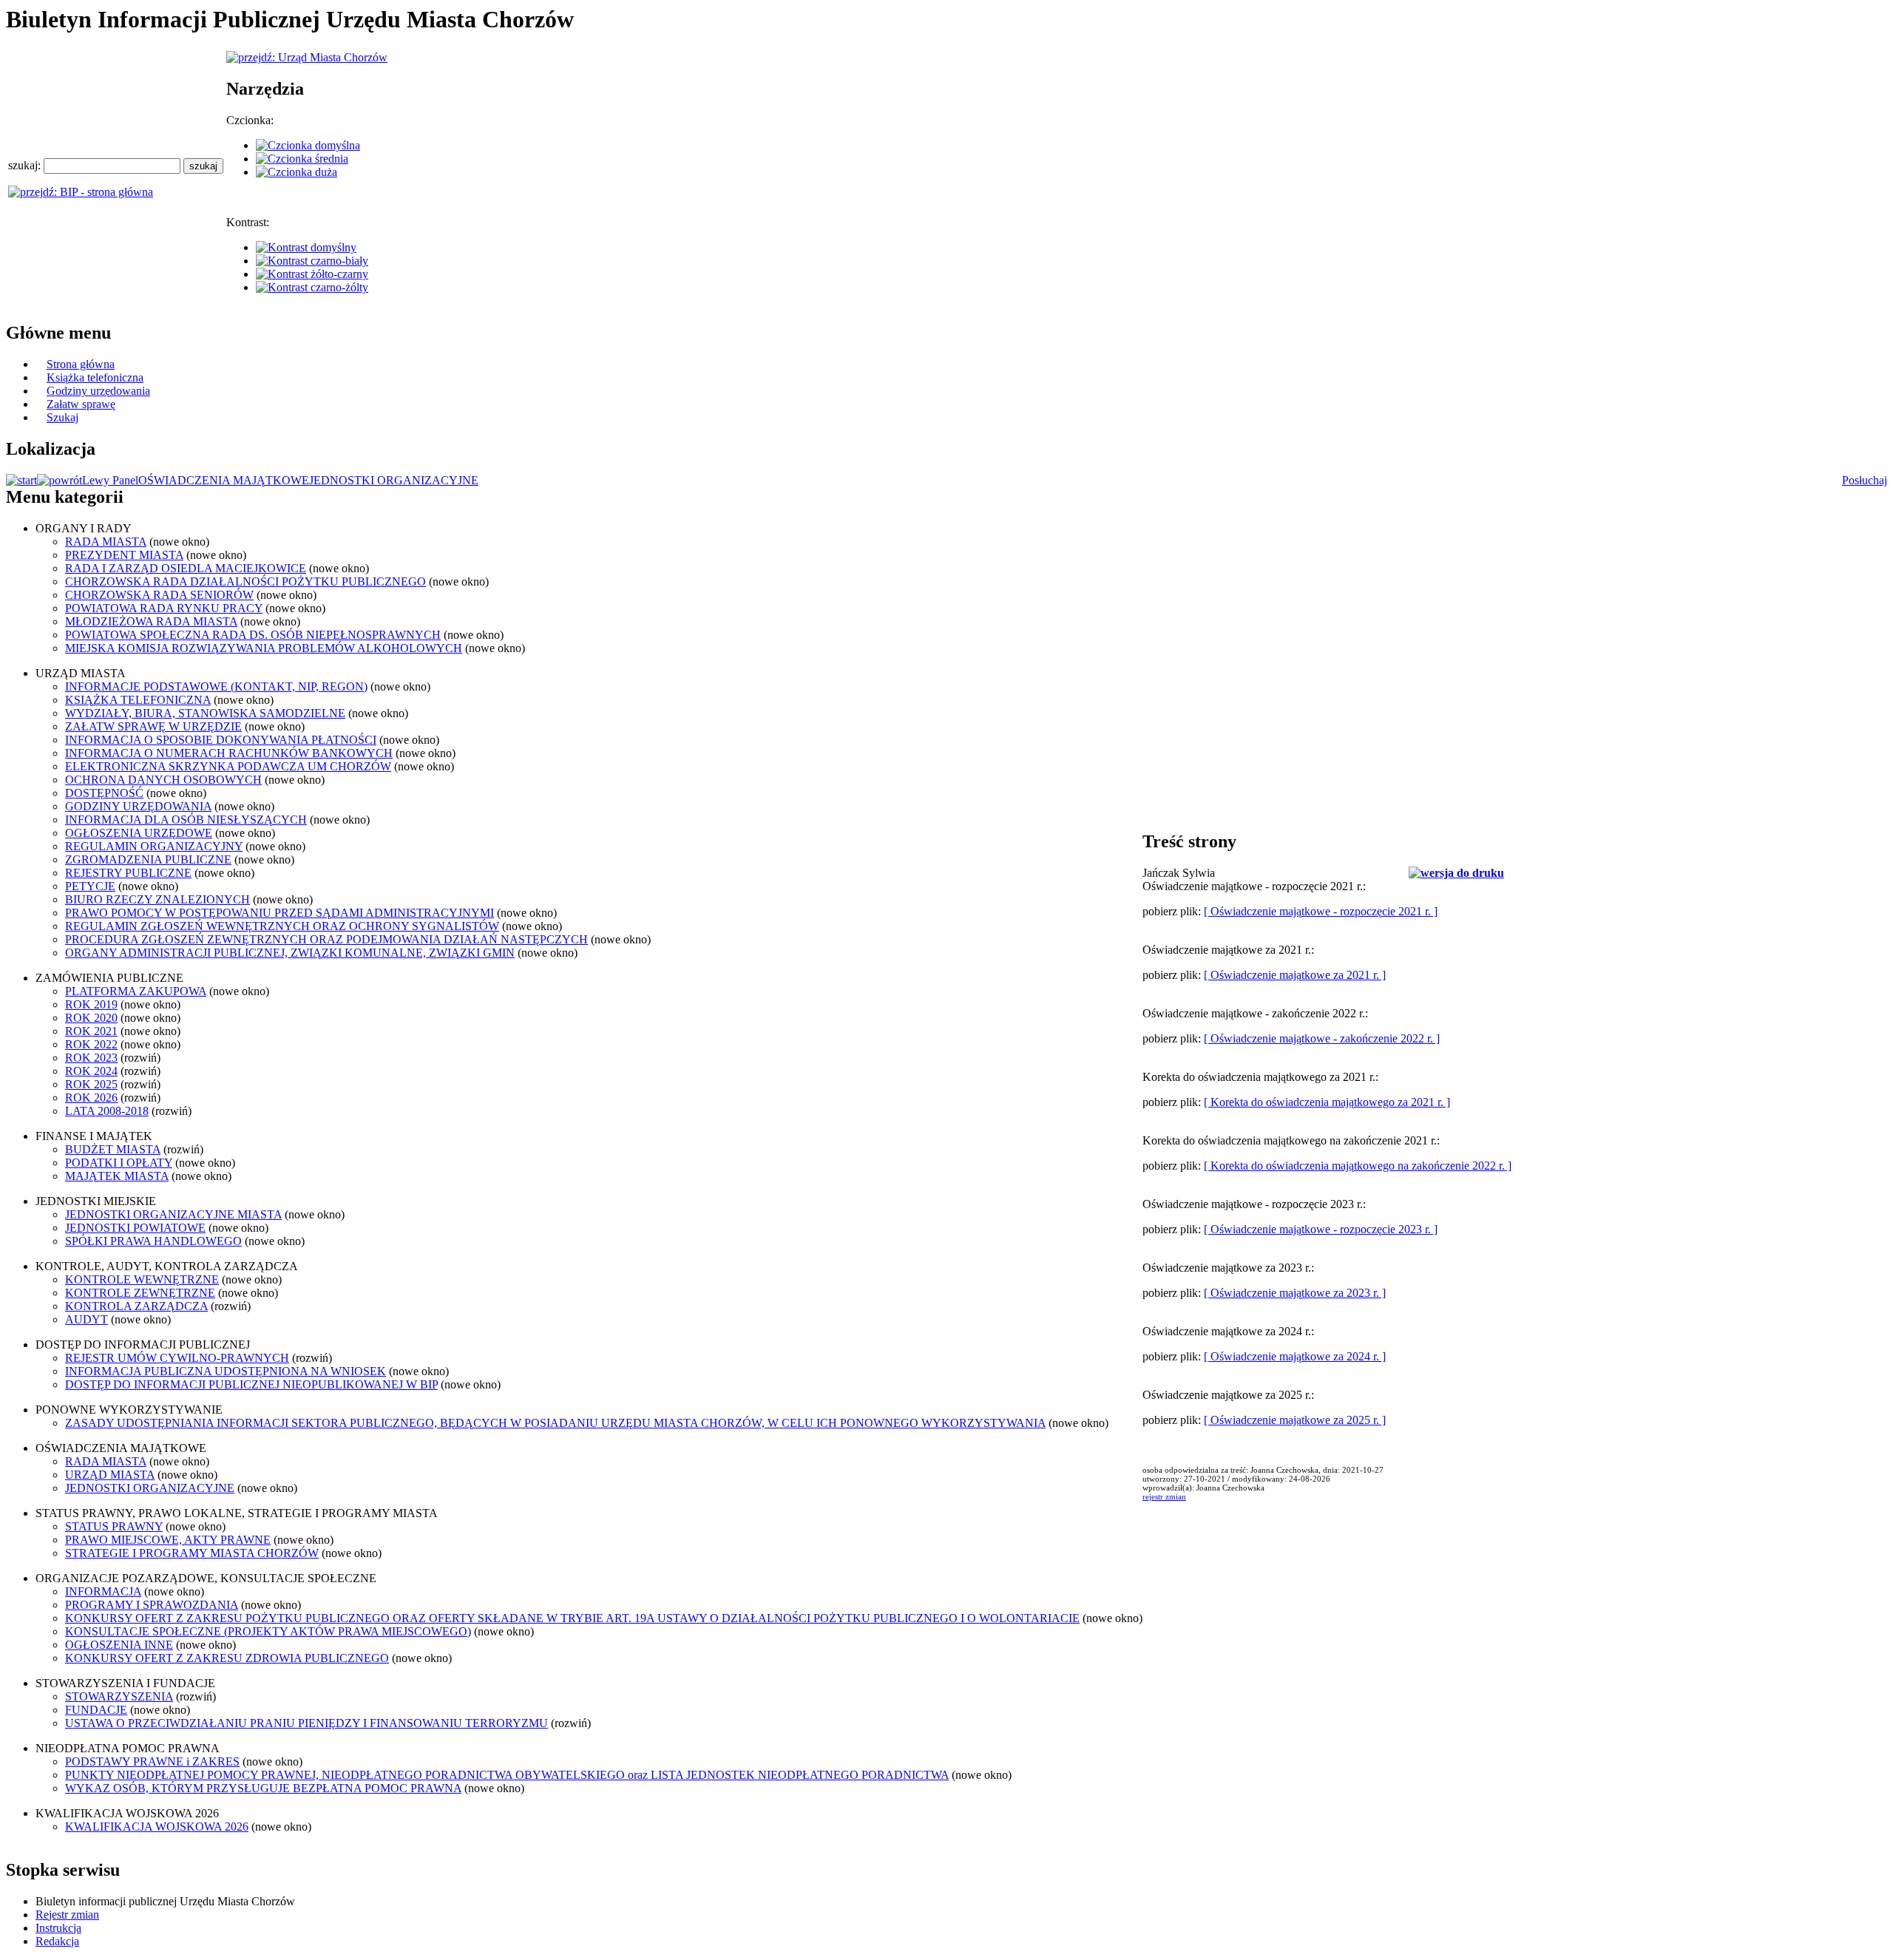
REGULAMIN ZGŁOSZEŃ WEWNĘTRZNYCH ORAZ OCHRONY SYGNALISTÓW (282, 926)
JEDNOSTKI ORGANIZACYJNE (394, 480)
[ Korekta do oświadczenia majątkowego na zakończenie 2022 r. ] (1358, 1166)
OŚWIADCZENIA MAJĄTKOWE (224, 480)
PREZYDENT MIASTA (124, 555)
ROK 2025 (91, 1084)
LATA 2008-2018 (107, 1111)
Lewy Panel (110, 480)
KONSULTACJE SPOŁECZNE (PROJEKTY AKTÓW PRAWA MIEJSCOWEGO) (268, 1631)
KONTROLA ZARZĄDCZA (136, 1306)
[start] (21, 480)
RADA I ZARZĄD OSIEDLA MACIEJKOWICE (186, 568)
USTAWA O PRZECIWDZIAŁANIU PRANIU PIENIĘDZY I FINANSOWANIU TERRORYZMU (307, 1723)
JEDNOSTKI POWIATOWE (135, 1228)
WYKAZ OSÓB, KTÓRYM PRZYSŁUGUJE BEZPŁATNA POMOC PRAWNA (263, 1788)
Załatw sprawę (81, 404)
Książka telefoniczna (95, 377)
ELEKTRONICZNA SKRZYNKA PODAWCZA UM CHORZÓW (228, 766)
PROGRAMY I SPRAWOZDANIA (152, 1605)
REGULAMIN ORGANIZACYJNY (154, 846)
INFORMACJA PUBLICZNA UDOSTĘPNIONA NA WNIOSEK (226, 1371)
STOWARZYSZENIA (119, 1696)
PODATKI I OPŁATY (119, 1163)
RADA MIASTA (106, 542)
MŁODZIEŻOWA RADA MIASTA (151, 621)
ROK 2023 (91, 1058)
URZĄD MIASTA (110, 1475)
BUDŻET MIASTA (113, 1149)
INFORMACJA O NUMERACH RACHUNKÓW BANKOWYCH (229, 753)
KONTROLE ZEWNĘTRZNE (140, 1293)
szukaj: (26, 165)
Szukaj (62, 417)
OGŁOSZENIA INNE (119, 1645)
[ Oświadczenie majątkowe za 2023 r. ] (1295, 1293)
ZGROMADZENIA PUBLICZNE (148, 859)
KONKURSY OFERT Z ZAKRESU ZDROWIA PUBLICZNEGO (227, 1658)
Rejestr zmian (67, 1915)
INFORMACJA (103, 1591)
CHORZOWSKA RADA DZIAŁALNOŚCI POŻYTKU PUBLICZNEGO (245, 581)
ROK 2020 (91, 1018)
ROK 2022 (91, 1044)
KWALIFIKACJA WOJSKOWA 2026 (157, 1827)
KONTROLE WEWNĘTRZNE (142, 1279)
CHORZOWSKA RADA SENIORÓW (159, 595)
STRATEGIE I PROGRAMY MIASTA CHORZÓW (192, 1553)
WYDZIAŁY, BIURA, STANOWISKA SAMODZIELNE (205, 713)
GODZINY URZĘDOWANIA (138, 806)
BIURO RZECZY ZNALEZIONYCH (158, 899)
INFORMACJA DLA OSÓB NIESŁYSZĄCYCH (186, 820)
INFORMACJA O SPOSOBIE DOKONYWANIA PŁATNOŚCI (221, 740)
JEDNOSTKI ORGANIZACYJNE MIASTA (173, 1214)
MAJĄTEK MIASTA (117, 1176)
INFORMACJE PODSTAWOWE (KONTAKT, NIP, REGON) (216, 686)
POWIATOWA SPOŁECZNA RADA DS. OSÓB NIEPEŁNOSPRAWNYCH (253, 635)
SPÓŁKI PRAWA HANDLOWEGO (153, 1241)
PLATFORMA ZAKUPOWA (136, 991)
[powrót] (60, 480)
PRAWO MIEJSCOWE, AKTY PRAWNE (168, 1540)
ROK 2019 (91, 1004)
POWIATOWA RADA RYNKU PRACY (164, 608)
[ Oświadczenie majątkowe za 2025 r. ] (1295, 1420)
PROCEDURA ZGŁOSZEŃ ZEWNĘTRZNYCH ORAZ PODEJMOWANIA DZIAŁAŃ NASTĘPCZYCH (326, 939)
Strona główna (81, 364)
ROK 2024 (91, 1071)
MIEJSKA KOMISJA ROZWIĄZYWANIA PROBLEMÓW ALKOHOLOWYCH (264, 648)
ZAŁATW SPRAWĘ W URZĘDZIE (153, 726)
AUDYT (87, 1319)
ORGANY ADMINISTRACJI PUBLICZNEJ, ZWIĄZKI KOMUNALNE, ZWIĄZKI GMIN (290, 953)
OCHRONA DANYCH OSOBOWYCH (163, 780)
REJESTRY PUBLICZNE (128, 873)
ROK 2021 (91, 1031)
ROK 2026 (91, 1098)
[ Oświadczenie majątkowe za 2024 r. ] (1295, 1356)
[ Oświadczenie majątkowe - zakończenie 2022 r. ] (1322, 1038)
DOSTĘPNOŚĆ (104, 793)
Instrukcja (58, 1928)
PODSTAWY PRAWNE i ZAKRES (152, 1761)
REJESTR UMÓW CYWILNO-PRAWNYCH (177, 1358)
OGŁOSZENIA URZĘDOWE (139, 833)
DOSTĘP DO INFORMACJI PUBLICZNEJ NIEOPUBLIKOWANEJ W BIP (251, 1384)
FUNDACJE (96, 1710)
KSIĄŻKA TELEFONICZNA (138, 700)
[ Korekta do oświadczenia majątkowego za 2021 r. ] (1327, 1102)
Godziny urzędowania (98, 391)
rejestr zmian (1164, 1496)
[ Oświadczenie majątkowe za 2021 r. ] (1295, 975)
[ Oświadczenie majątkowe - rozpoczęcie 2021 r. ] (1321, 911)
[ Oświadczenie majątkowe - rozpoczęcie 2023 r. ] (1321, 1229)
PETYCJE (90, 886)
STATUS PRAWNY (114, 1526)
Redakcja (57, 1941)
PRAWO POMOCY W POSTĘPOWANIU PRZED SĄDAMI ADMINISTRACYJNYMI (280, 913)
